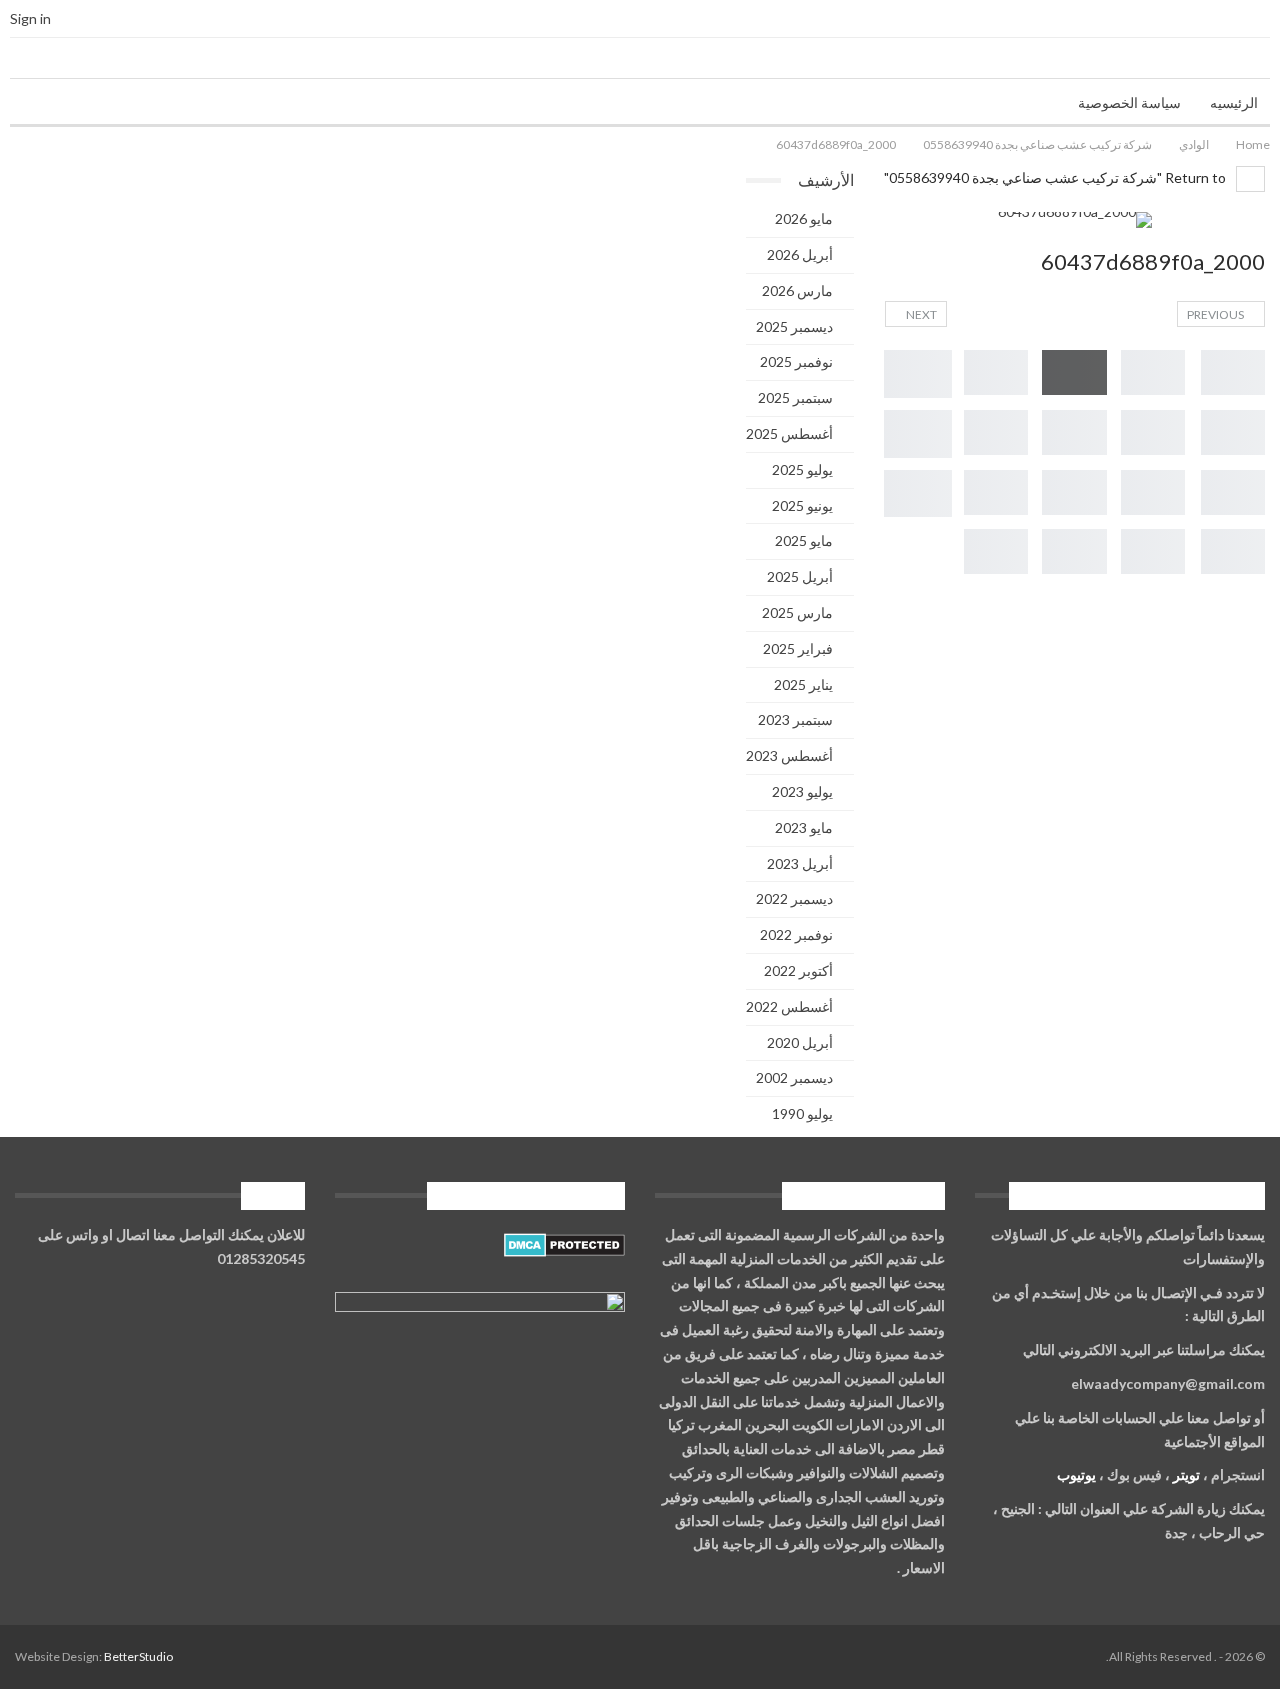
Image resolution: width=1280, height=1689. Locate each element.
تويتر (1186, 1474)
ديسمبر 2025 (794, 326)
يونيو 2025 (802, 505)
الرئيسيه (1234, 102)
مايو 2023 (804, 827)
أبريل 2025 (800, 576)
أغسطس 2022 (789, 1006)
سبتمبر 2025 (795, 397)
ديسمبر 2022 (794, 898)
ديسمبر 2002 (794, 1077)
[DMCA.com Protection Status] (564, 1245)
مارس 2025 (797, 612)
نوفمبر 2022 (796, 934)
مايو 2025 (804, 540)
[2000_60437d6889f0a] (1233, 372)
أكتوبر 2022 (798, 970)
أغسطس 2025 (789, 433)
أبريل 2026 (800, 254)
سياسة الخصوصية (1129, 102)
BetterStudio (138, 1656)
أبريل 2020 (800, 1042)
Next (920, 314)
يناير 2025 (803, 684)
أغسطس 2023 (789, 755)
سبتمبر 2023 (795, 719)
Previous (1216, 314)
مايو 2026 (804, 218)
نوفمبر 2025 (796, 361)
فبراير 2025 (798, 648)
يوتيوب (1076, 1474)
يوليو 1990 (802, 1113)
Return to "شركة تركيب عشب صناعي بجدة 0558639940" (1056, 177)
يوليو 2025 (802, 469)
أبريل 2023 (800, 863)
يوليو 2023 (802, 791)
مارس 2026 (797, 290)
